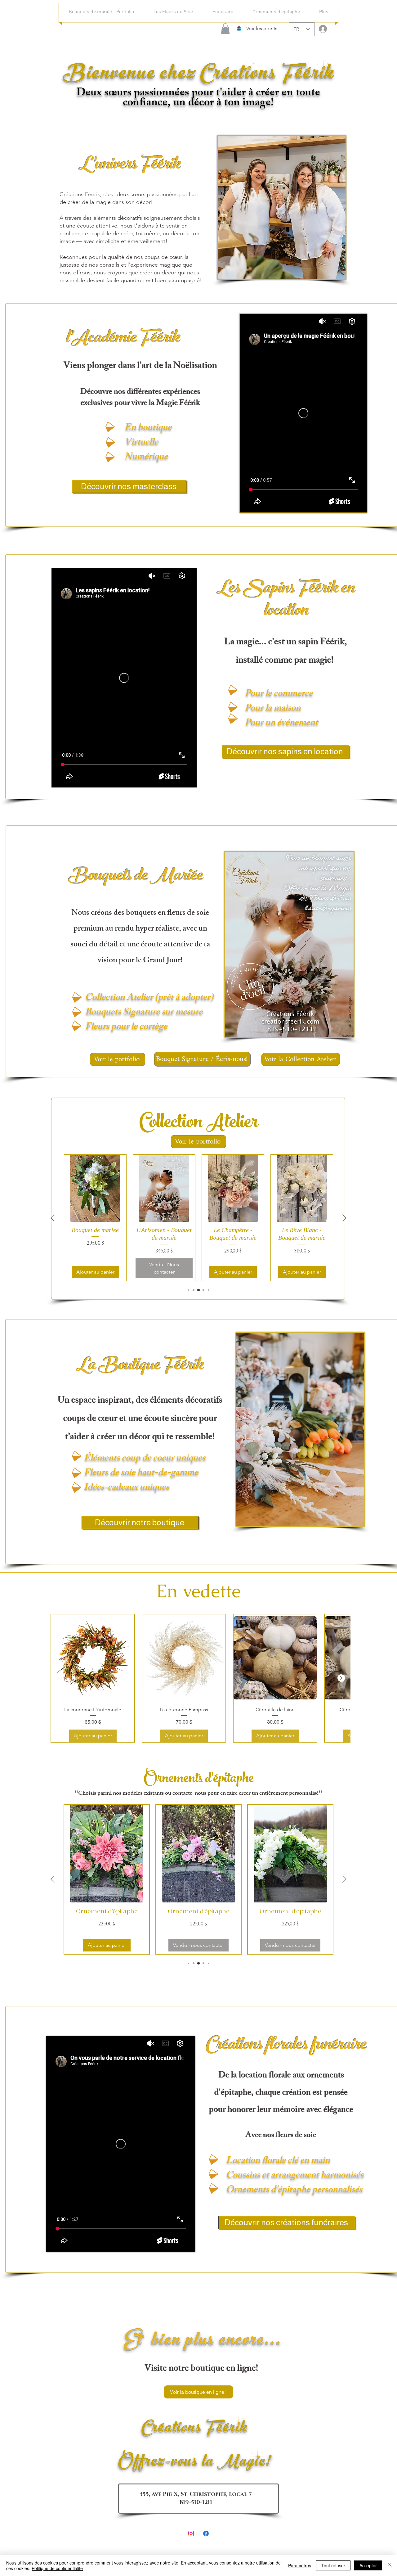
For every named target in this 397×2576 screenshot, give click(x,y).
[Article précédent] (53, 1218)
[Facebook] (206, 2533)
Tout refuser (333, 2565)
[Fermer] (390, 2565)
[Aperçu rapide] (95, 1188)
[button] (225, 29)
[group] (198, 1218)
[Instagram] (191, 2533)
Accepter (368, 2565)
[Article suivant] (344, 1218)
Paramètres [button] (300, 2565)
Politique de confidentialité (57, 2568)
